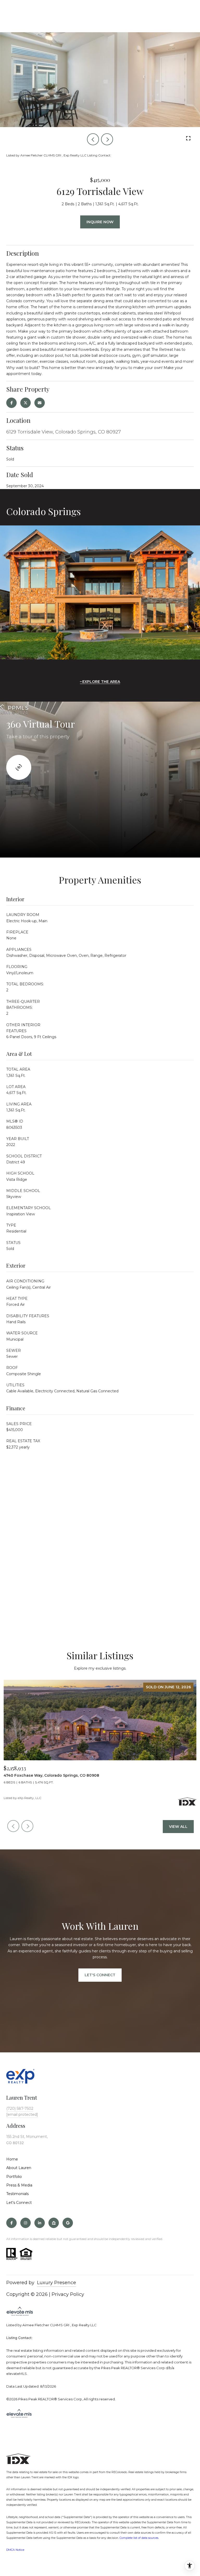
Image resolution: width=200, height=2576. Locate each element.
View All (178, 1827)
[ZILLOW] (54, 2223)
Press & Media (19, 2185)
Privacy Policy (68, 2294)
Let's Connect (19, 2203)
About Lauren (19, 2168)
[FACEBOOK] (11, 2223)
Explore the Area (101, 682)
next (107, 139)
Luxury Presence (57, 2283)
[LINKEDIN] (40, 2223)
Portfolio (14, 2177)
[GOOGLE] (68, 2223)
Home (12, 2159)
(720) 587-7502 (20, 2109)
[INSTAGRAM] (26, 2223)
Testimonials (17, 2194)
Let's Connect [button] (100, 1975)
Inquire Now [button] (100, 222)
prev (93, 139)
